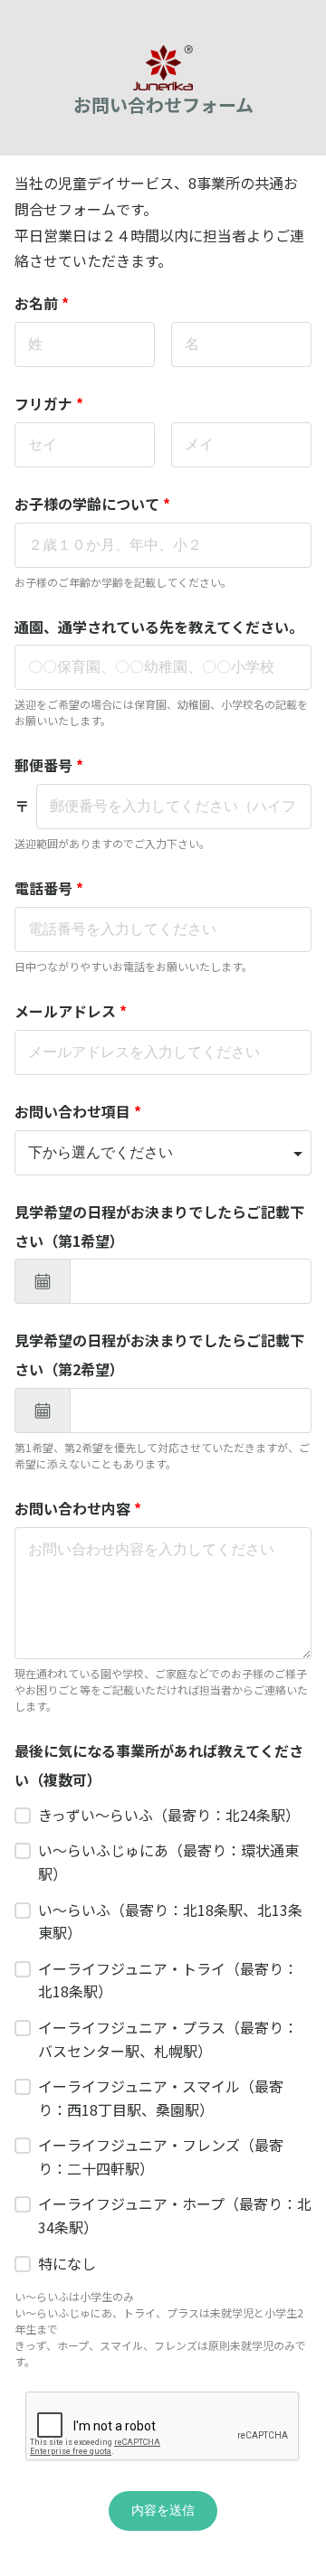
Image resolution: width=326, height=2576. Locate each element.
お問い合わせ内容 (78, 1508)
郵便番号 (49, 765)
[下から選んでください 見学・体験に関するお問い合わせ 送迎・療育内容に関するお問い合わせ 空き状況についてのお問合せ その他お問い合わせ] (163, 1153)
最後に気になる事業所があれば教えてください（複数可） (159, 1765)
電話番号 (49, 888)
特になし (67, 2263)
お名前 (42, 303)
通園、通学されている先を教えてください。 (159, 627)
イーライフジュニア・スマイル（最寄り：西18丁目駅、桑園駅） (161, 2098)
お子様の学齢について (92, 504)
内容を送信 (163, 2510)
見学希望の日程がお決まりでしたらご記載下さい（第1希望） (159, 1226)
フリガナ (49, 403)
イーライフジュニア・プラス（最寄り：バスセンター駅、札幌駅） (168, 2039)
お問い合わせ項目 (78, 1111)
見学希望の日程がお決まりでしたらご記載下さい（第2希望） (159, 1354)
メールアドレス (71, 1011)
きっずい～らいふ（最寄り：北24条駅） (169, 1815)
